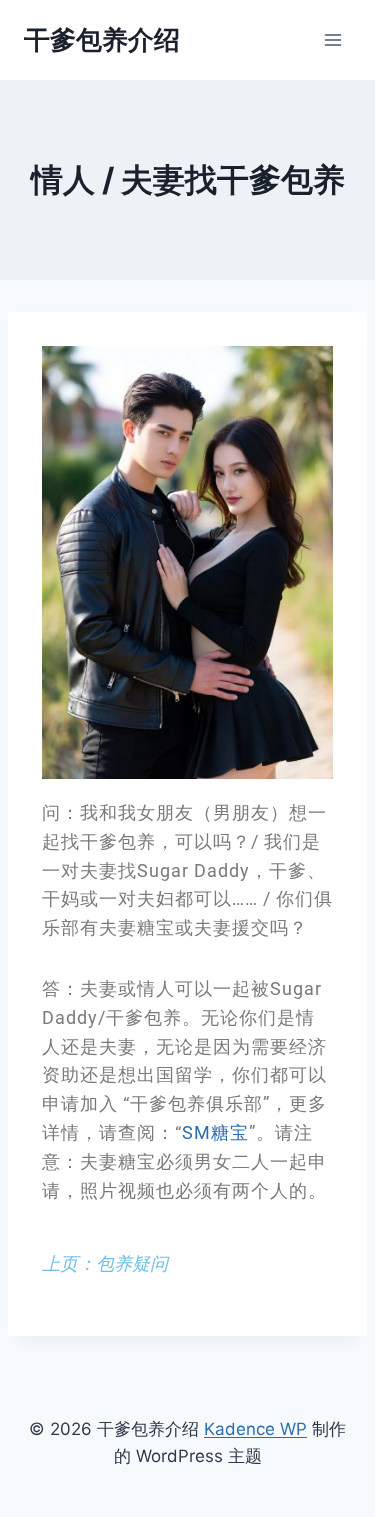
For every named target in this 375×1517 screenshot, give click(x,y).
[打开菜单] (332, 39)
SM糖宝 (215, 1132)
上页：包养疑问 (105, 1263)
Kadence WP (255, 1429)
